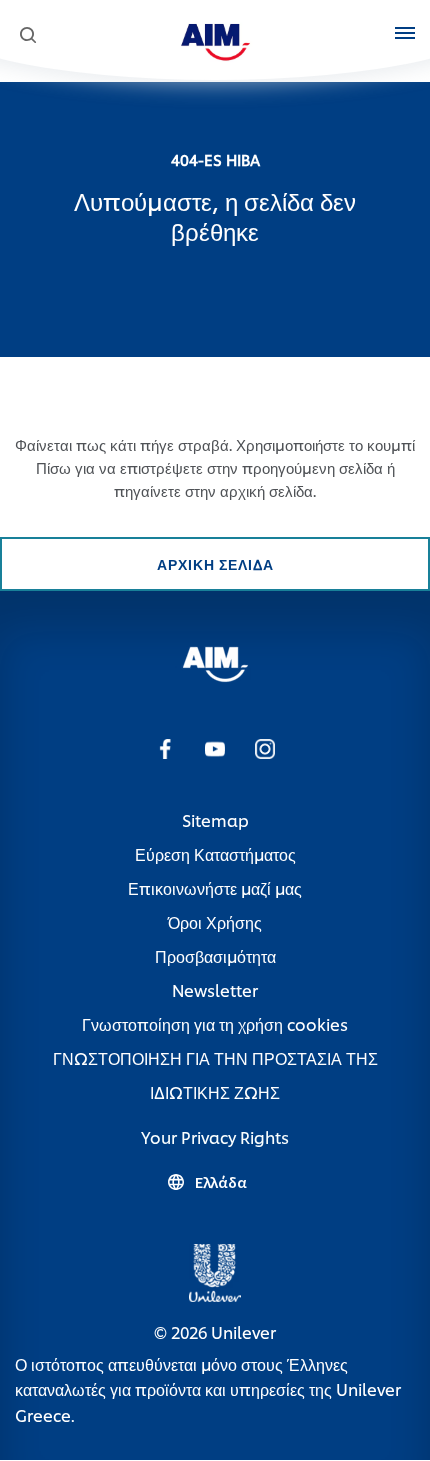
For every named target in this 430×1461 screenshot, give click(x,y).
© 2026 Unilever (215, 1331)
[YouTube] (215, 747)
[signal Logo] (215, 660)
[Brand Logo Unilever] (215, 1269)
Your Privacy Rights (215, 1137)
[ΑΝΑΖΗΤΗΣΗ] (27, 35)
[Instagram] (265, 747)
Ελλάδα (221, 1182)
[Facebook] (165, 747)
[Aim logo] (215, 38)
